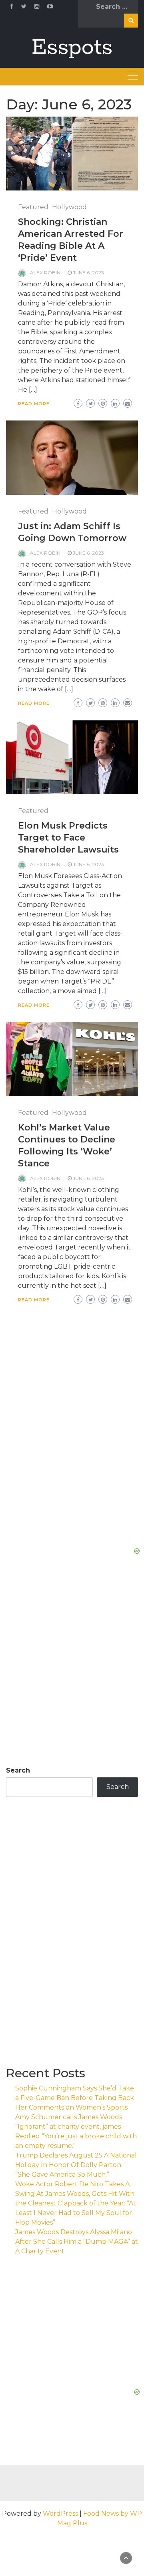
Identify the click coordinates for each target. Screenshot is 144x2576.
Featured (33, 207)
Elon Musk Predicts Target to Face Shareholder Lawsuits (68, 838)
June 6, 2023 (88, 273)
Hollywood (69, 207)
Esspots (72, 48)
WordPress (60, 2514)
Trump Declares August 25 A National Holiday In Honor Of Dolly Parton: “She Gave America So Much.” (76, 2165)
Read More (34, 404)
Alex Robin (45, 273)
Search (18, 1770)
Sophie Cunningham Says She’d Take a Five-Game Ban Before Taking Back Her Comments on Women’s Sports (75, 2098)
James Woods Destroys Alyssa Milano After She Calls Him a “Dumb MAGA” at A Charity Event (77, 2242)
